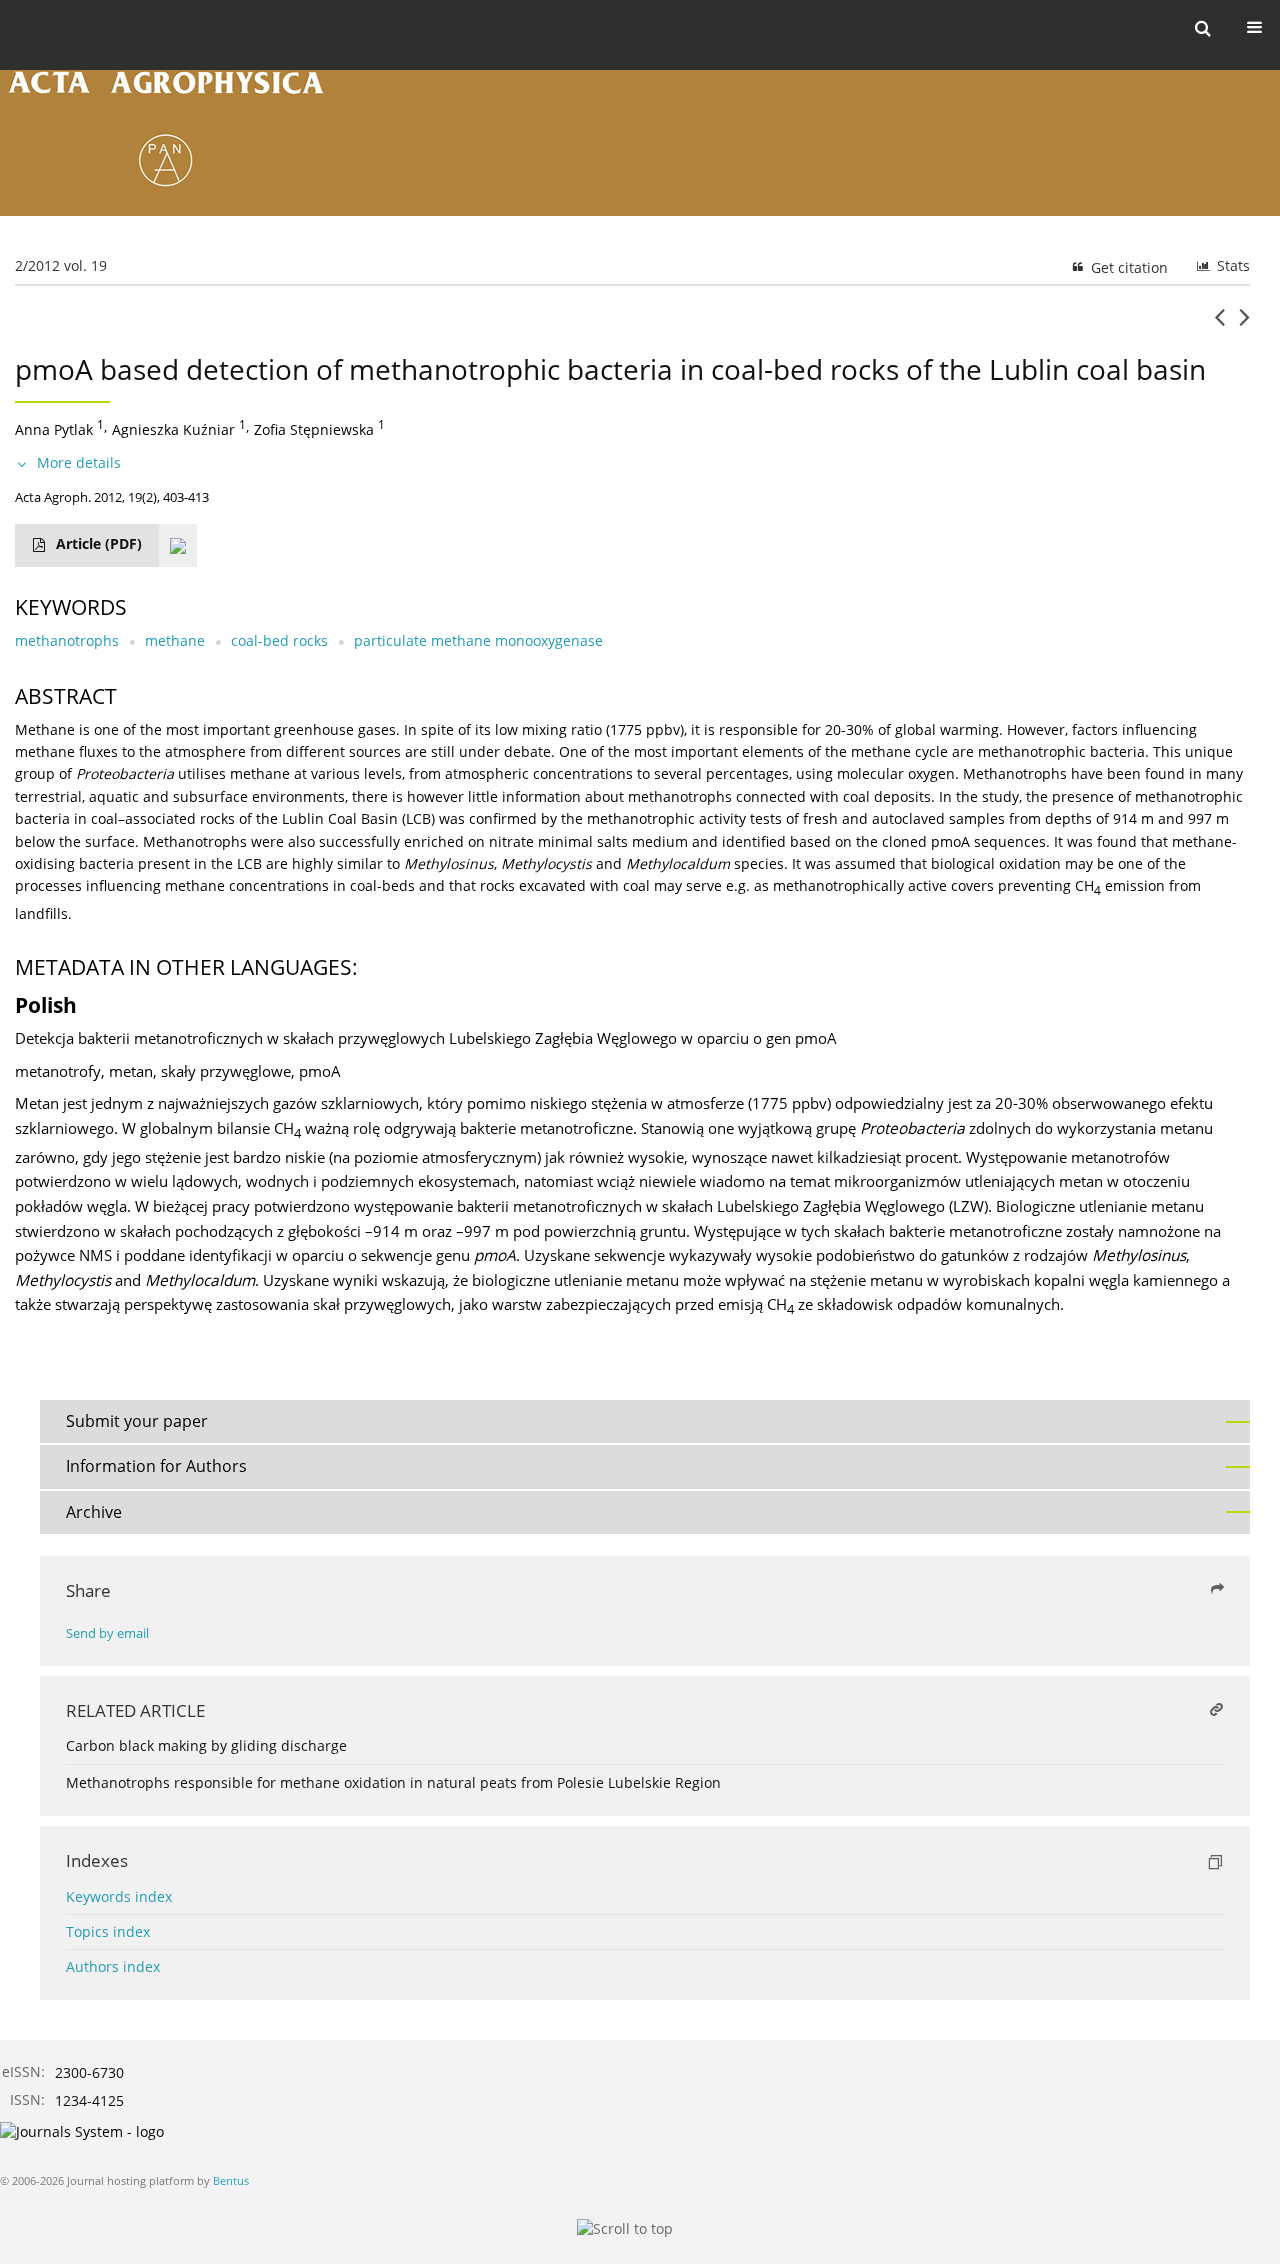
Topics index (108, 1931)
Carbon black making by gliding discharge (206, 1745)
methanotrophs (67, 640)
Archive (94, 1512)
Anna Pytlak (54, 429)
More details (79, 462)
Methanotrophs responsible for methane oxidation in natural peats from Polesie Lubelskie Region (393, 1782)
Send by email (107, 1633)
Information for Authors (156, 1466)
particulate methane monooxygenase (478, 640)
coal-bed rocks (279, 640)
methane (175, 640)
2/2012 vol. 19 (61, 265)
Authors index (113, 1966)
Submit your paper (137, 1421)
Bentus (231, 2180)
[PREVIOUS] (1219, 325)
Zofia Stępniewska (314, 429)
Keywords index (119, 1896)
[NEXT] (1244, 325)
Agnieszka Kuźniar (173, 429)
